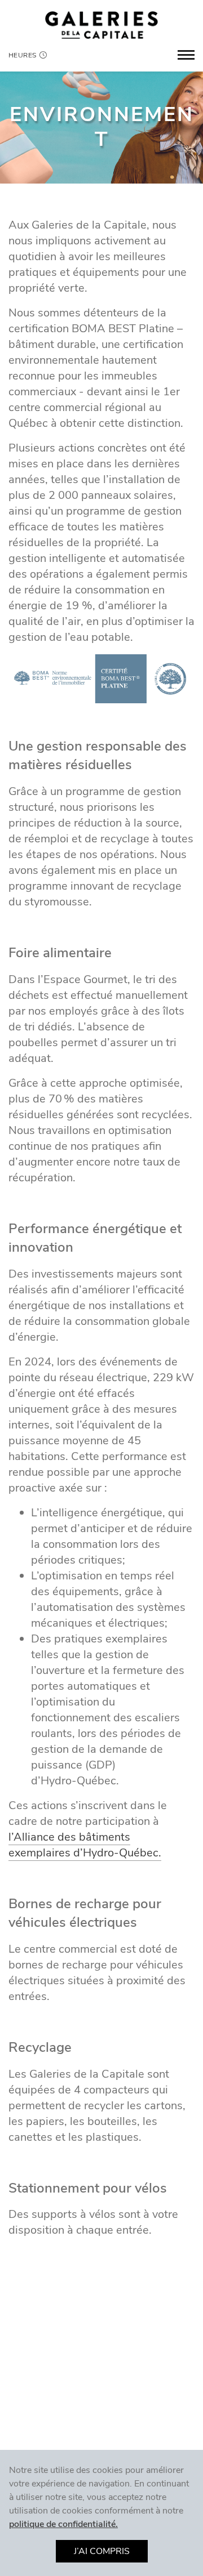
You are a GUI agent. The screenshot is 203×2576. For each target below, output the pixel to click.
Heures (23, 55)
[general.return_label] (101, 25)
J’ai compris (102, 2551)
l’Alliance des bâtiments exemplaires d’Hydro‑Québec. (85, 1845)
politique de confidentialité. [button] (63, 2524)
